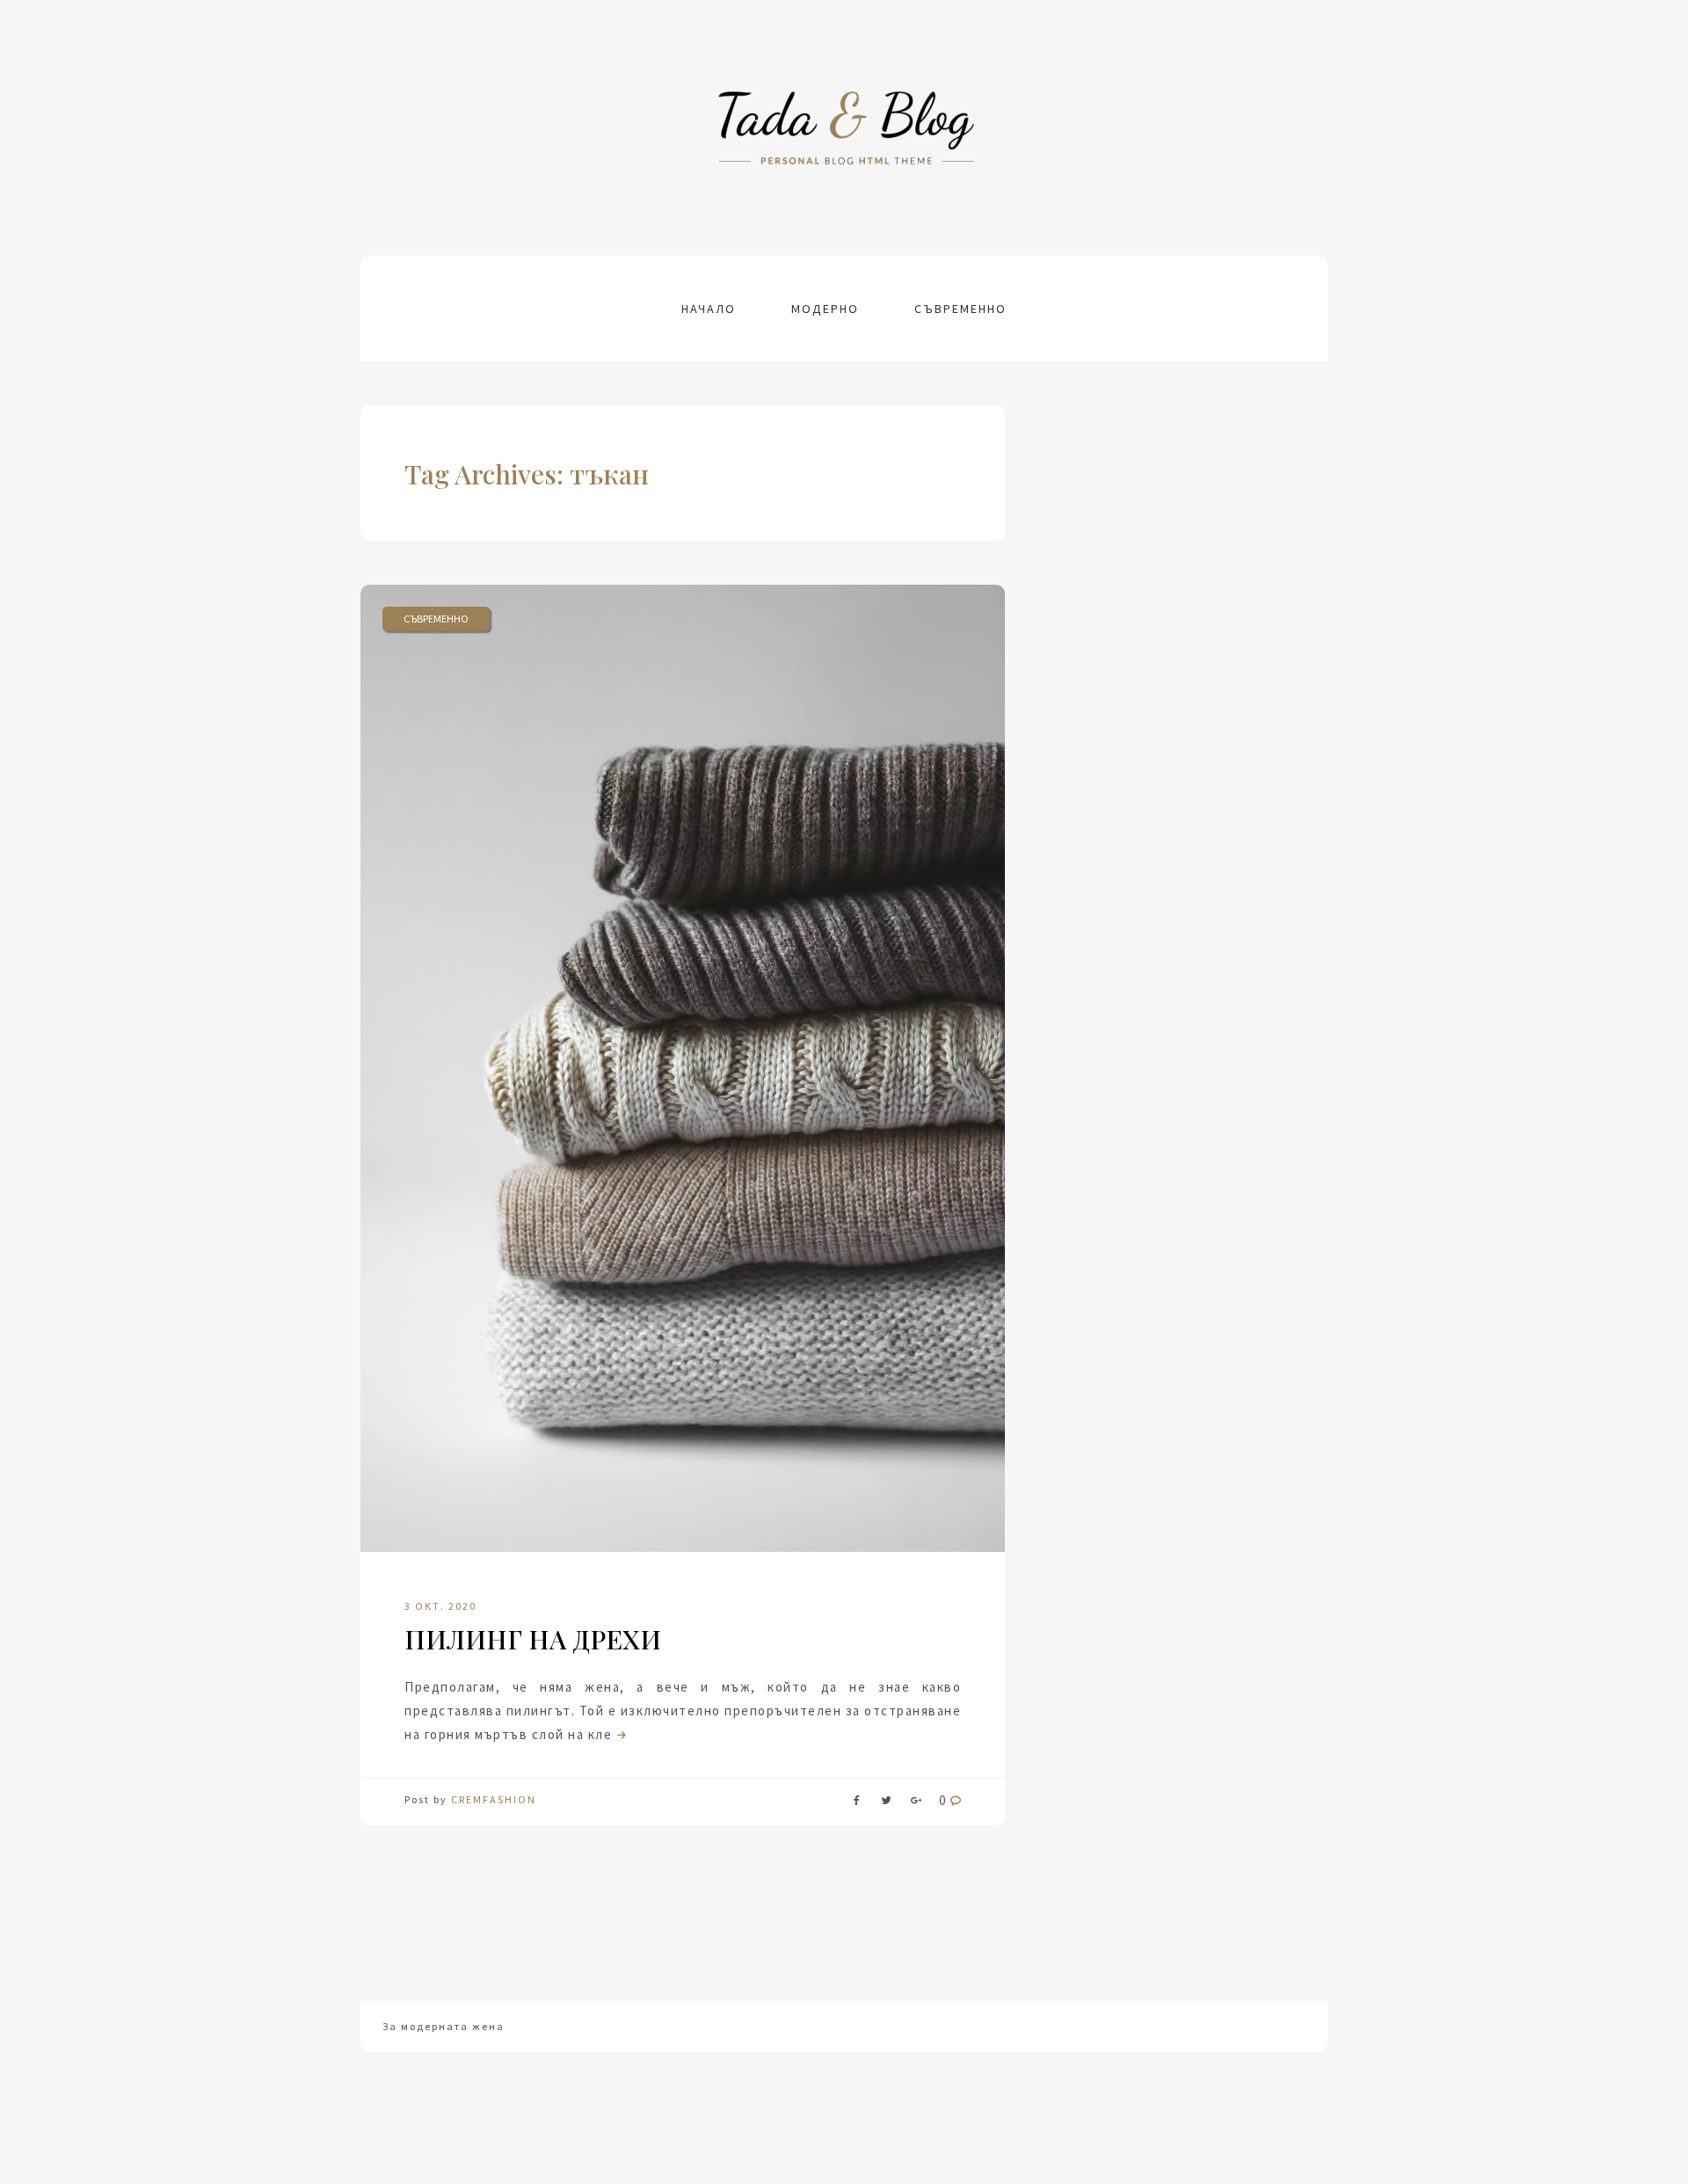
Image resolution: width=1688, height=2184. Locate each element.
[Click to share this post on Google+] (916, 1804)
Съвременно (960, 309)
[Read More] (620, 1734)
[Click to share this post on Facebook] (856, 1804)
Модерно (825, 309)
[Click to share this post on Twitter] (886, 1804)
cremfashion (494, 1799)
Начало (709, 309)
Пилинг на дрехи (533, 1639)
